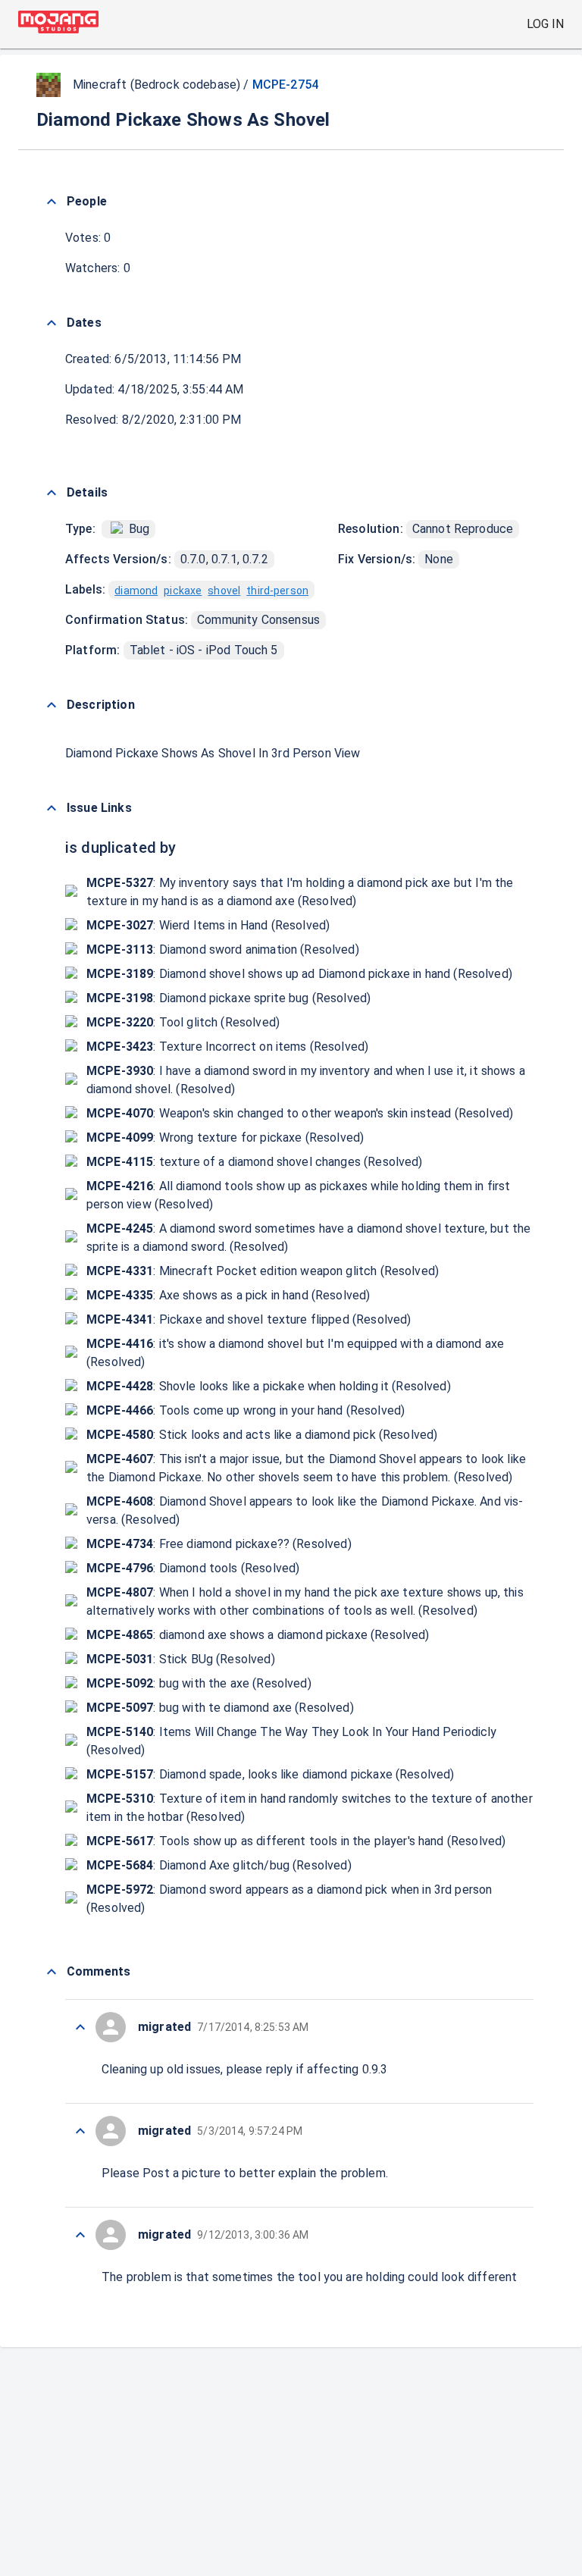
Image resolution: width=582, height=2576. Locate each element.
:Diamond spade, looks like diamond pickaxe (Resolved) (271, 1774)
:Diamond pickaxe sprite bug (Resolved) (228, 998)
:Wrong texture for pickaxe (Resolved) (225, 1138)
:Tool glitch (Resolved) (183, 1022)
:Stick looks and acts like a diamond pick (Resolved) (262, 1435)
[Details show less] (52, 493)
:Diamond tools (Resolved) (193, 1568)
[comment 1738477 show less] (80, 2131)
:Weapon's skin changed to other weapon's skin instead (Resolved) (300, 1113)
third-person (277, 591)
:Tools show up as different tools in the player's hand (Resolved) (296, 1841)
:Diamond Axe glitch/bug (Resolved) (219, 1865)
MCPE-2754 (285, 85)
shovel (224, 591)
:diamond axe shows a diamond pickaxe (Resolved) (258, 1635)
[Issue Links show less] (52, 808)
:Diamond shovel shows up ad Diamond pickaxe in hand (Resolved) (299, 974)
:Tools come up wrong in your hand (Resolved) (246, 1410)
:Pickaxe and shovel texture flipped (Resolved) (249, 1319)
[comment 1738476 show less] (80, 2235)
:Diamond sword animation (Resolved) (223, 950)
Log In (545, 24)
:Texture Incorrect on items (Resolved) (227, 1047)
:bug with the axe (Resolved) (199, 1683)
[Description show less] (52, 705)
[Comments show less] (52, 1972)
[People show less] (52, 202)
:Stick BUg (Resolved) (181, 1659)
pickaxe (183, 591)
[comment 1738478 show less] (80, 2027)
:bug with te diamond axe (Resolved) (220, 1708)
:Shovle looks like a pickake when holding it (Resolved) (269, 1386)
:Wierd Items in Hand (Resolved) (208, 925)
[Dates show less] (52, 323)
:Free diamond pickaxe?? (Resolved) (219, 1544)
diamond (136, 591)
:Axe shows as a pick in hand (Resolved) (228, 1295)
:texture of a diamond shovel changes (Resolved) (255, 1162)
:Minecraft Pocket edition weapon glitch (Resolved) (263, 1271)
